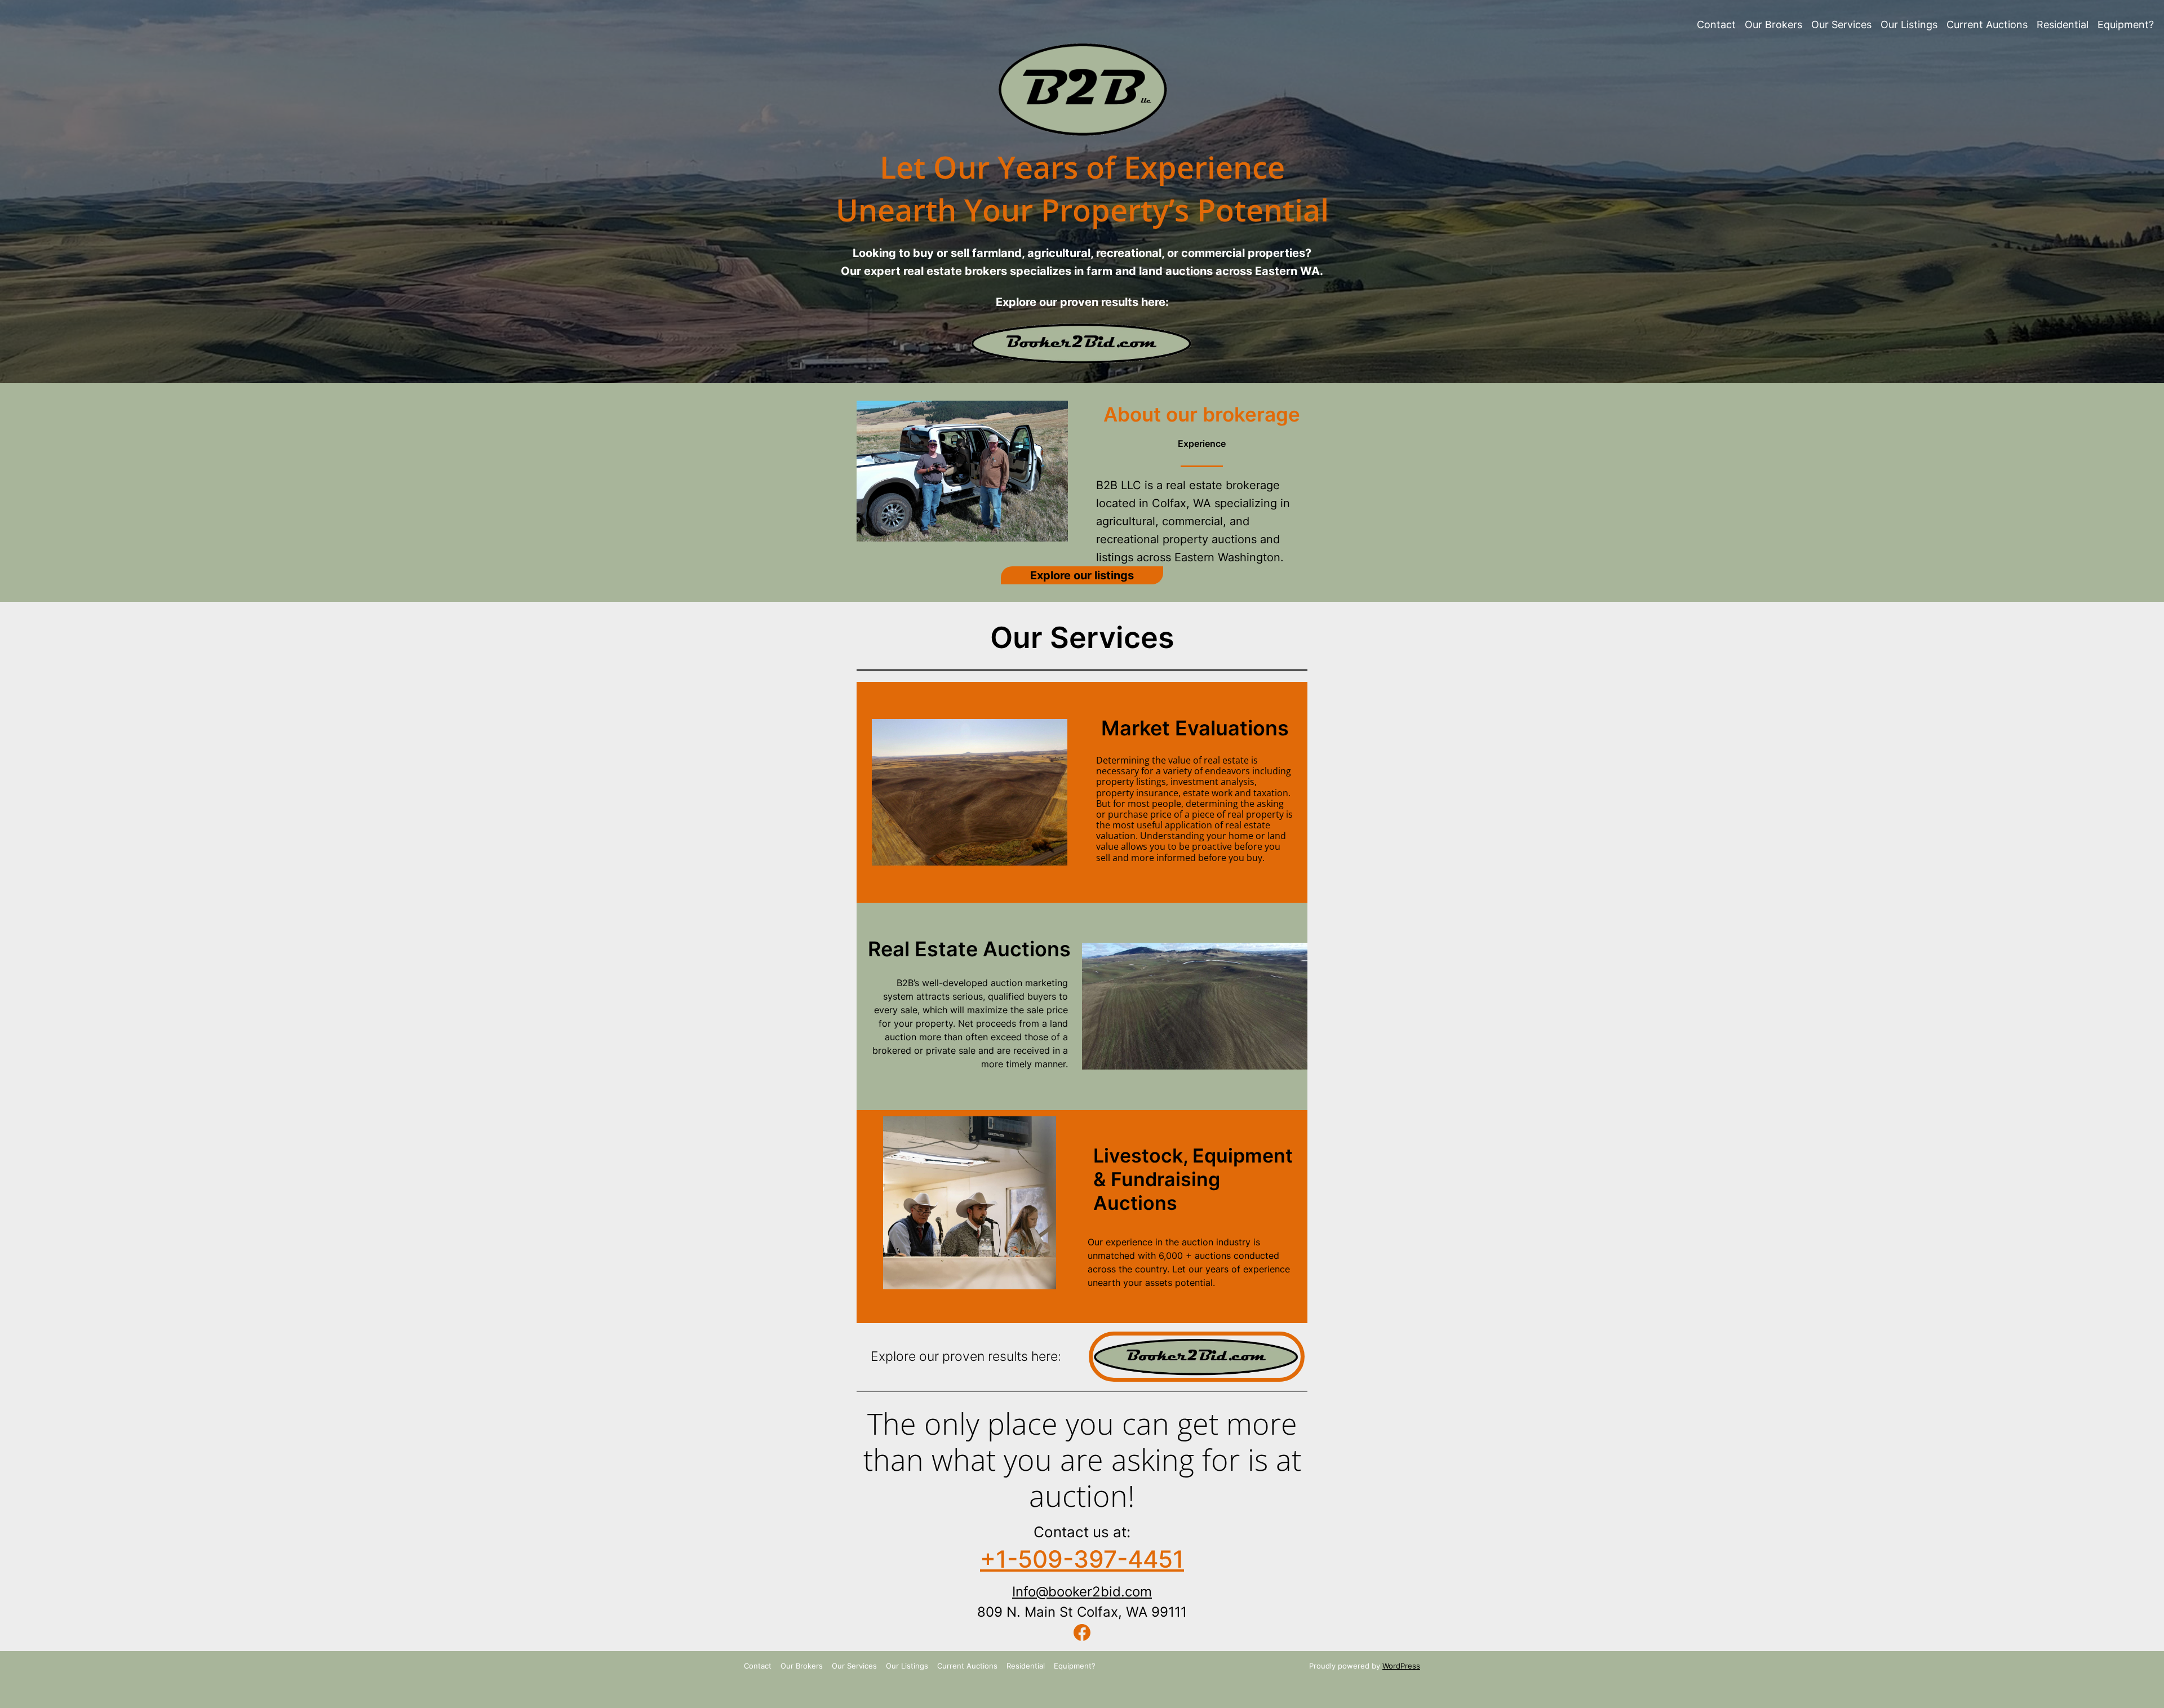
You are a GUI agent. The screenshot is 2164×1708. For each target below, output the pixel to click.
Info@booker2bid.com (1082, 1592)
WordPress (1401, 1666)
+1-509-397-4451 (1082, 1559)
